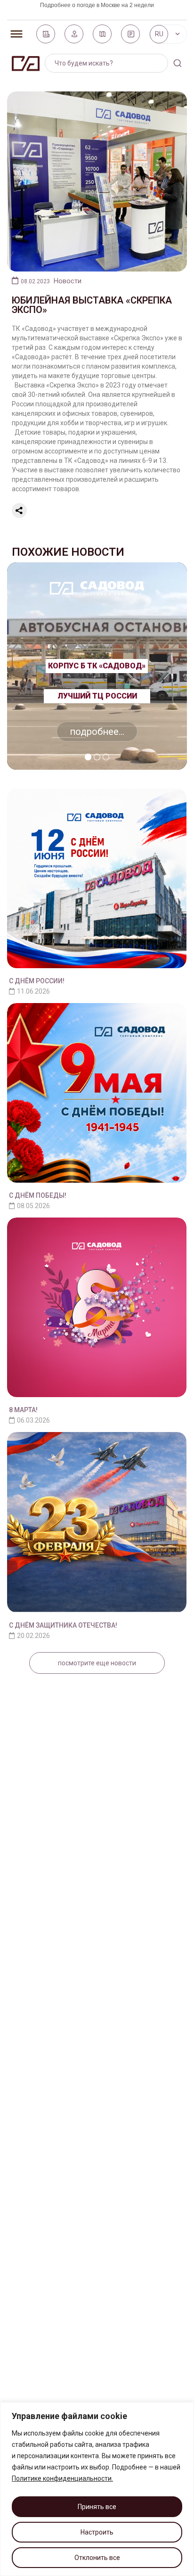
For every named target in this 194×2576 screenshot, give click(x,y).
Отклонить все (97, 2558)
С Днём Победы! (38, 1195)
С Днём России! (37, 981)
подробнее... (97, 732)
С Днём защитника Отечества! (63, 1625)
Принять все (97, 2507)
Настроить (97, 2532)
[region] (97, 2489)
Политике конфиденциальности (62, 2478)
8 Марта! (23, 1410)
